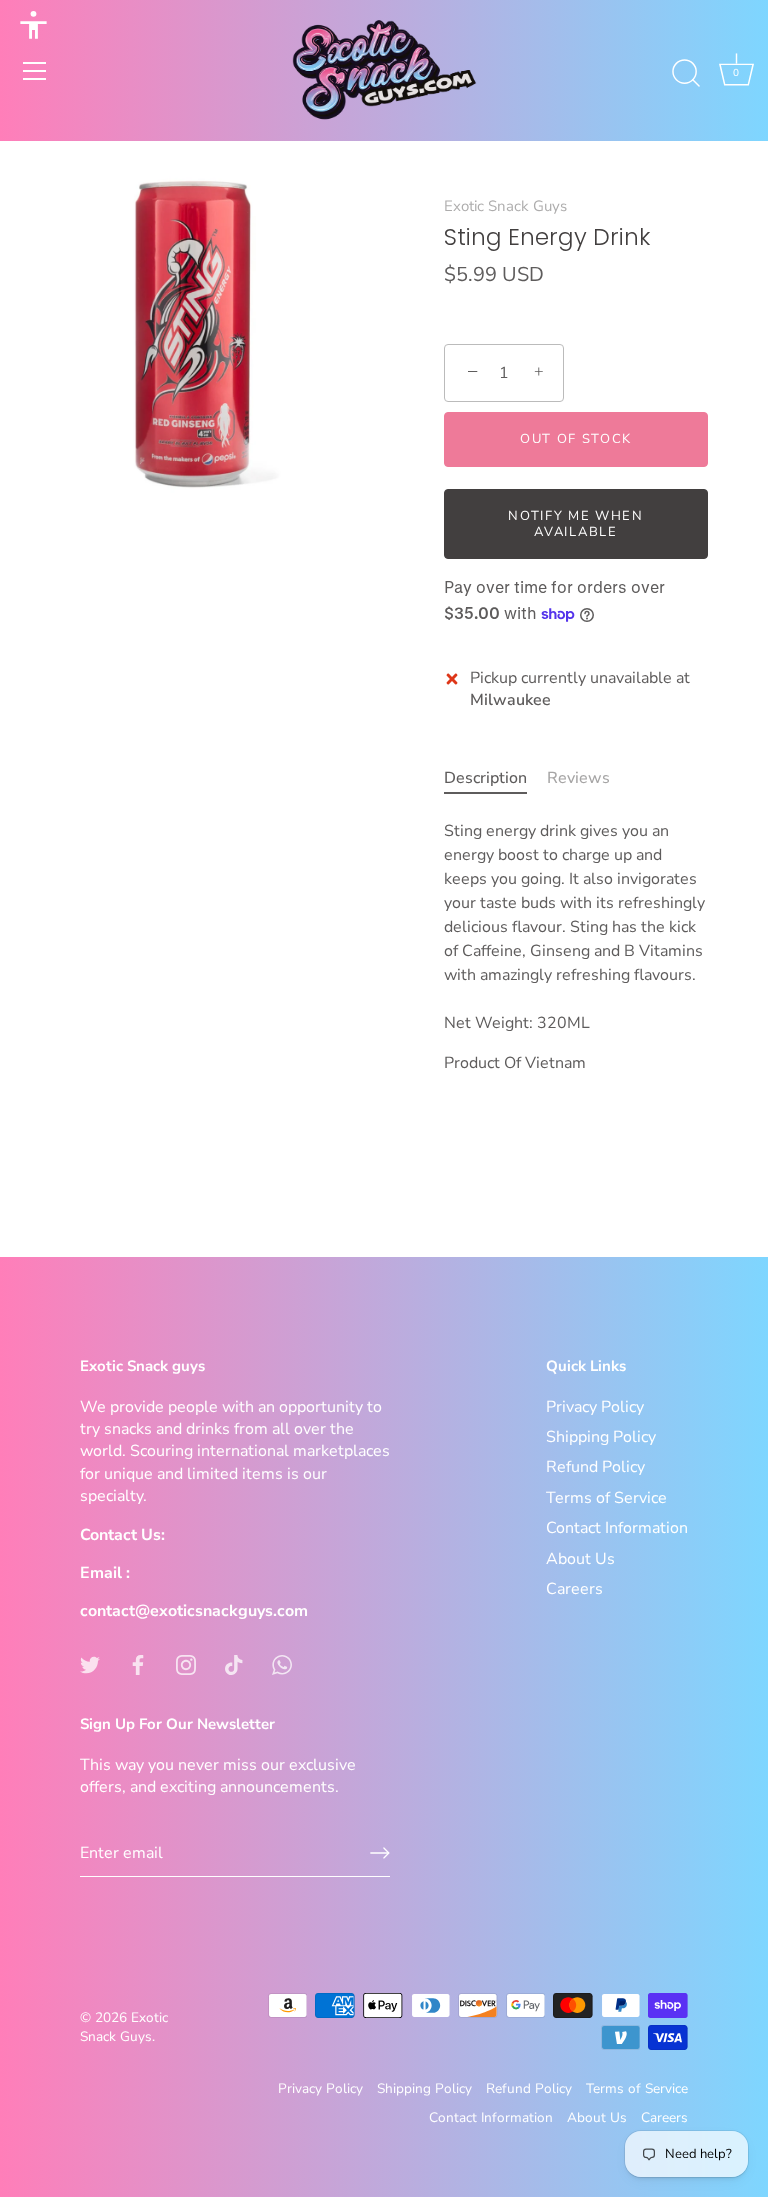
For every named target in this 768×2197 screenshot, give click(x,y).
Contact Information (617, 1528)
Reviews (578, 778)
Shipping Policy (601, 1437)
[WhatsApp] (282, 1664)
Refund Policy (595, 1467)
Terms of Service (606, 1498)
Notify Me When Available (576, 524)
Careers (574, 1589)
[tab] (495, 778)
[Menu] (35, 71)
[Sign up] (380, 1853)
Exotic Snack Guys (505, 206)
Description (485, 778)
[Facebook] (138, 1664)
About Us (580, 1559)
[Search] (686, 74)
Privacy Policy (595, 1407)
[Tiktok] (234, 1664)
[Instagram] (186, 1664)
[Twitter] (90, 1664)
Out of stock (576, 439)
